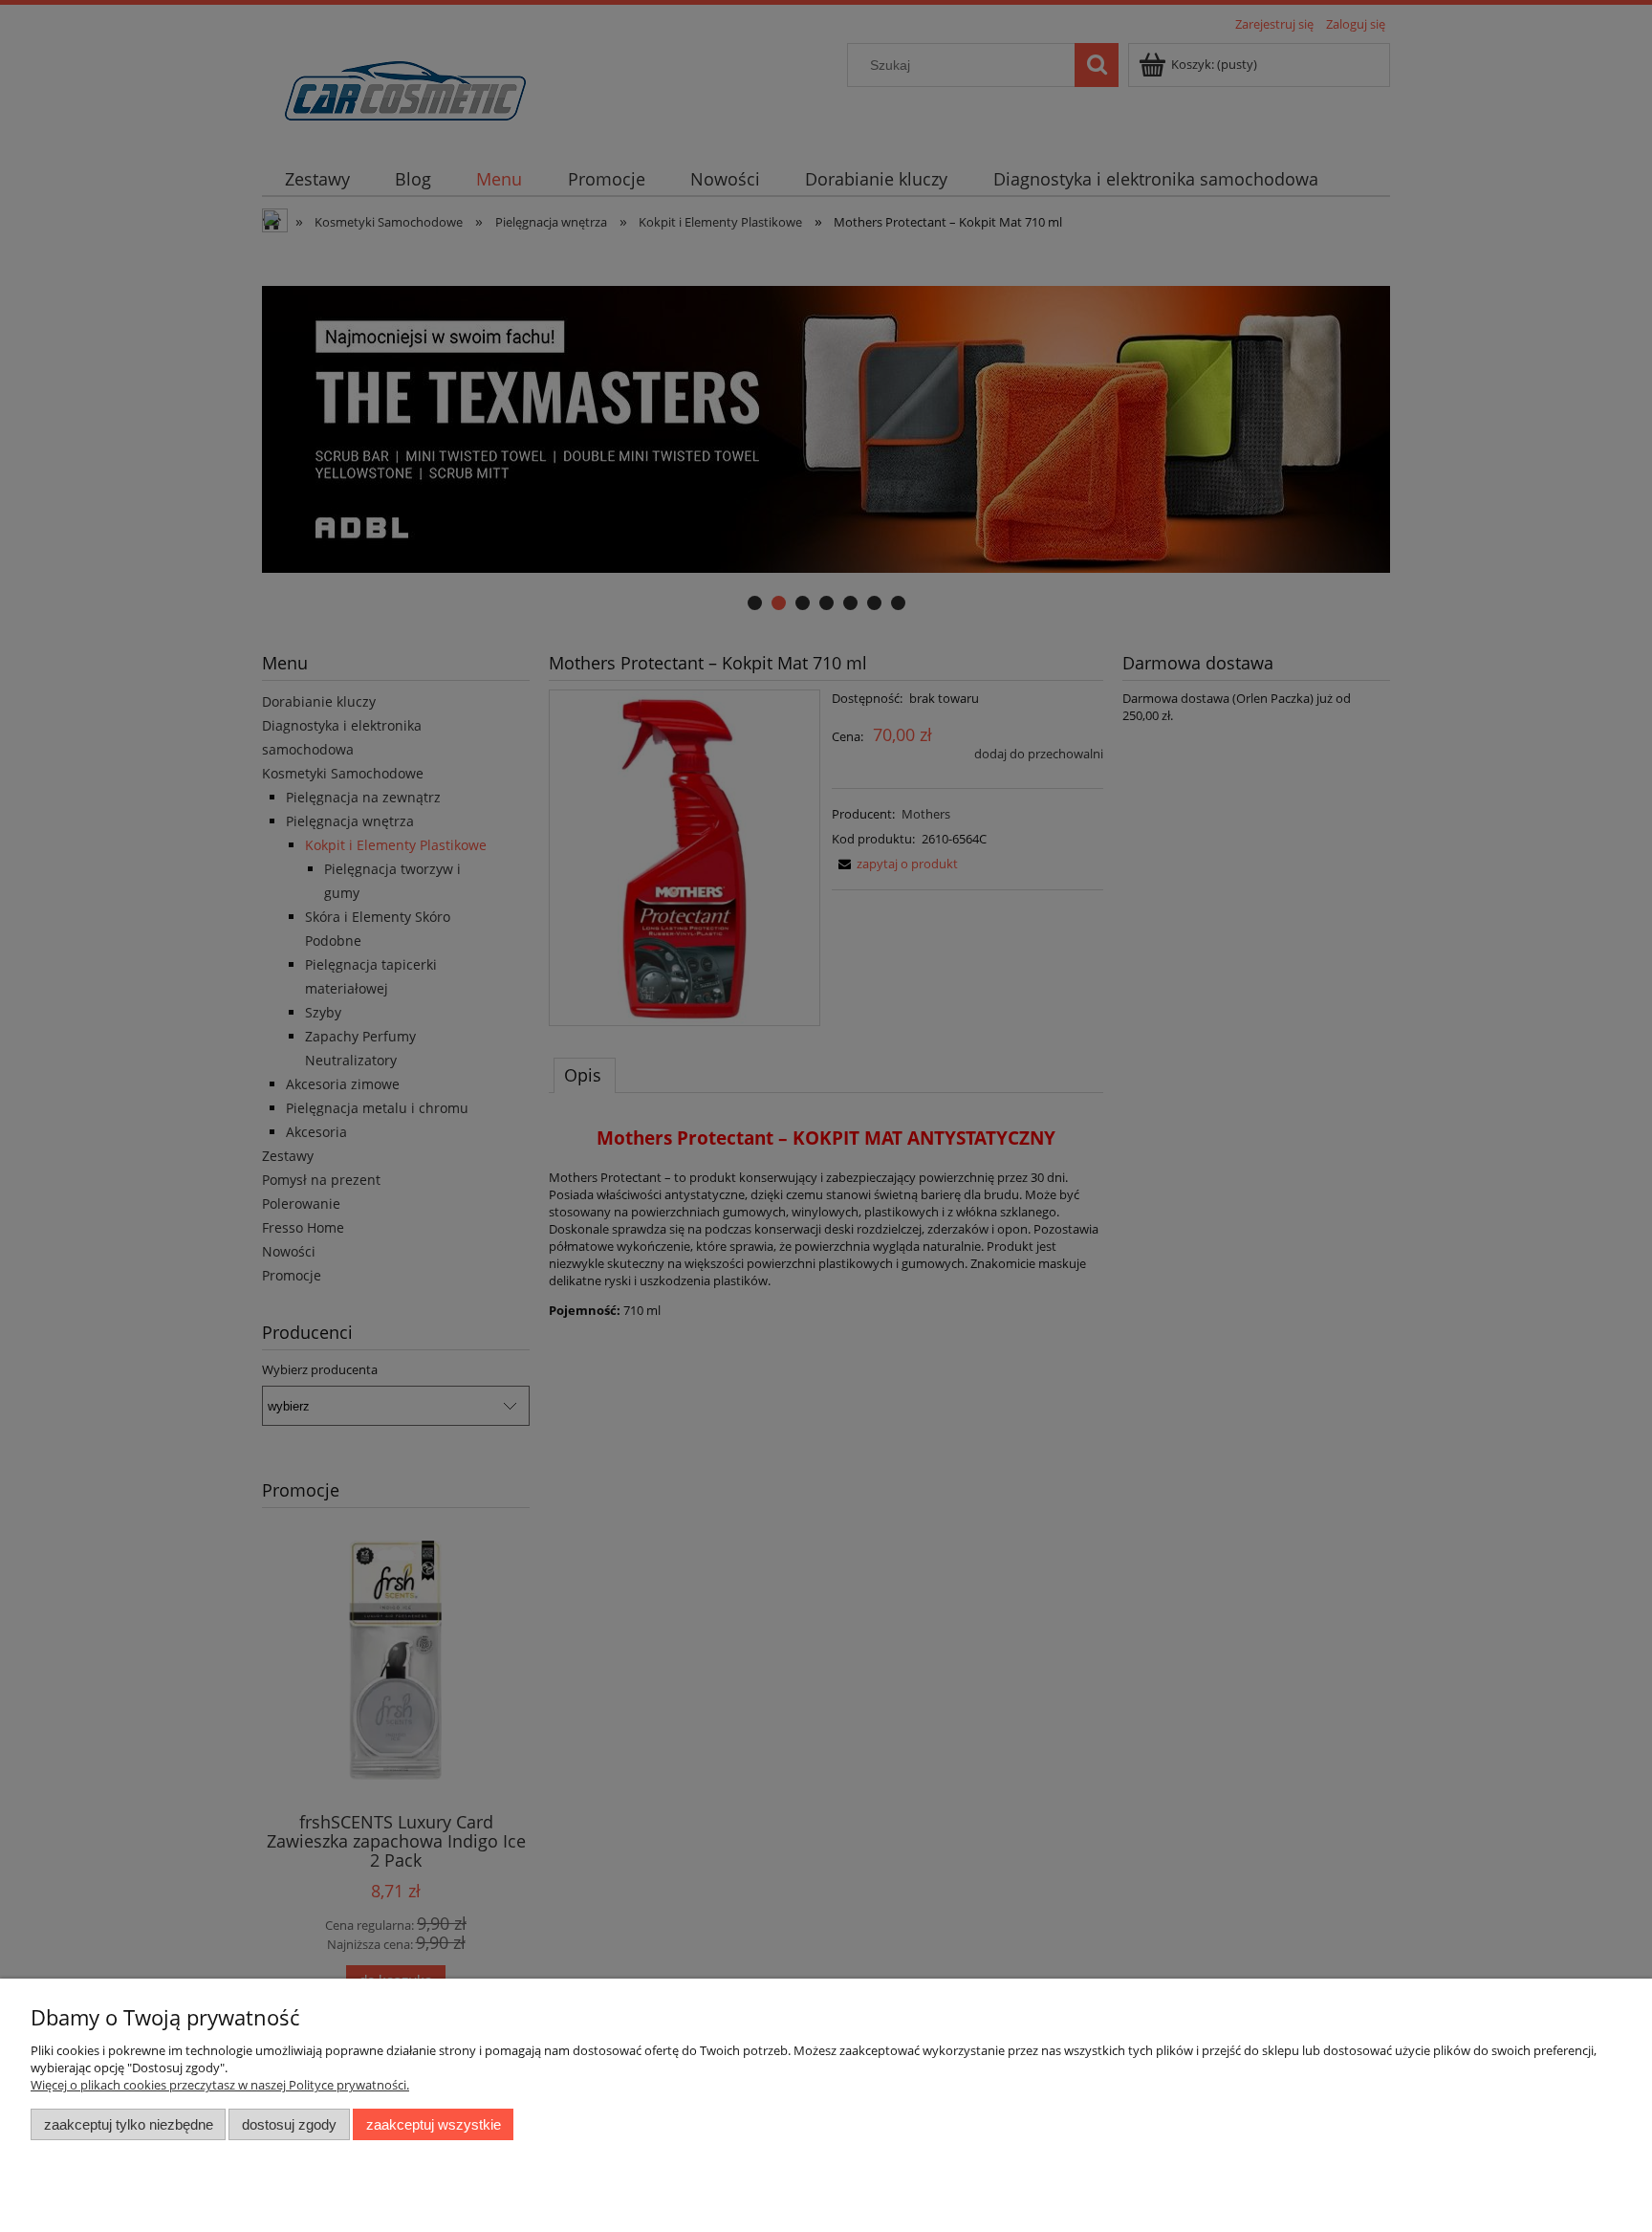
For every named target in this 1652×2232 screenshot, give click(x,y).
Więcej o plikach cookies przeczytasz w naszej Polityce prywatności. (220, 2085)
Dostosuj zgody (289, 2124)
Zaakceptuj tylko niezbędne (129, 2124)
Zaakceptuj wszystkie (434, 2124)
